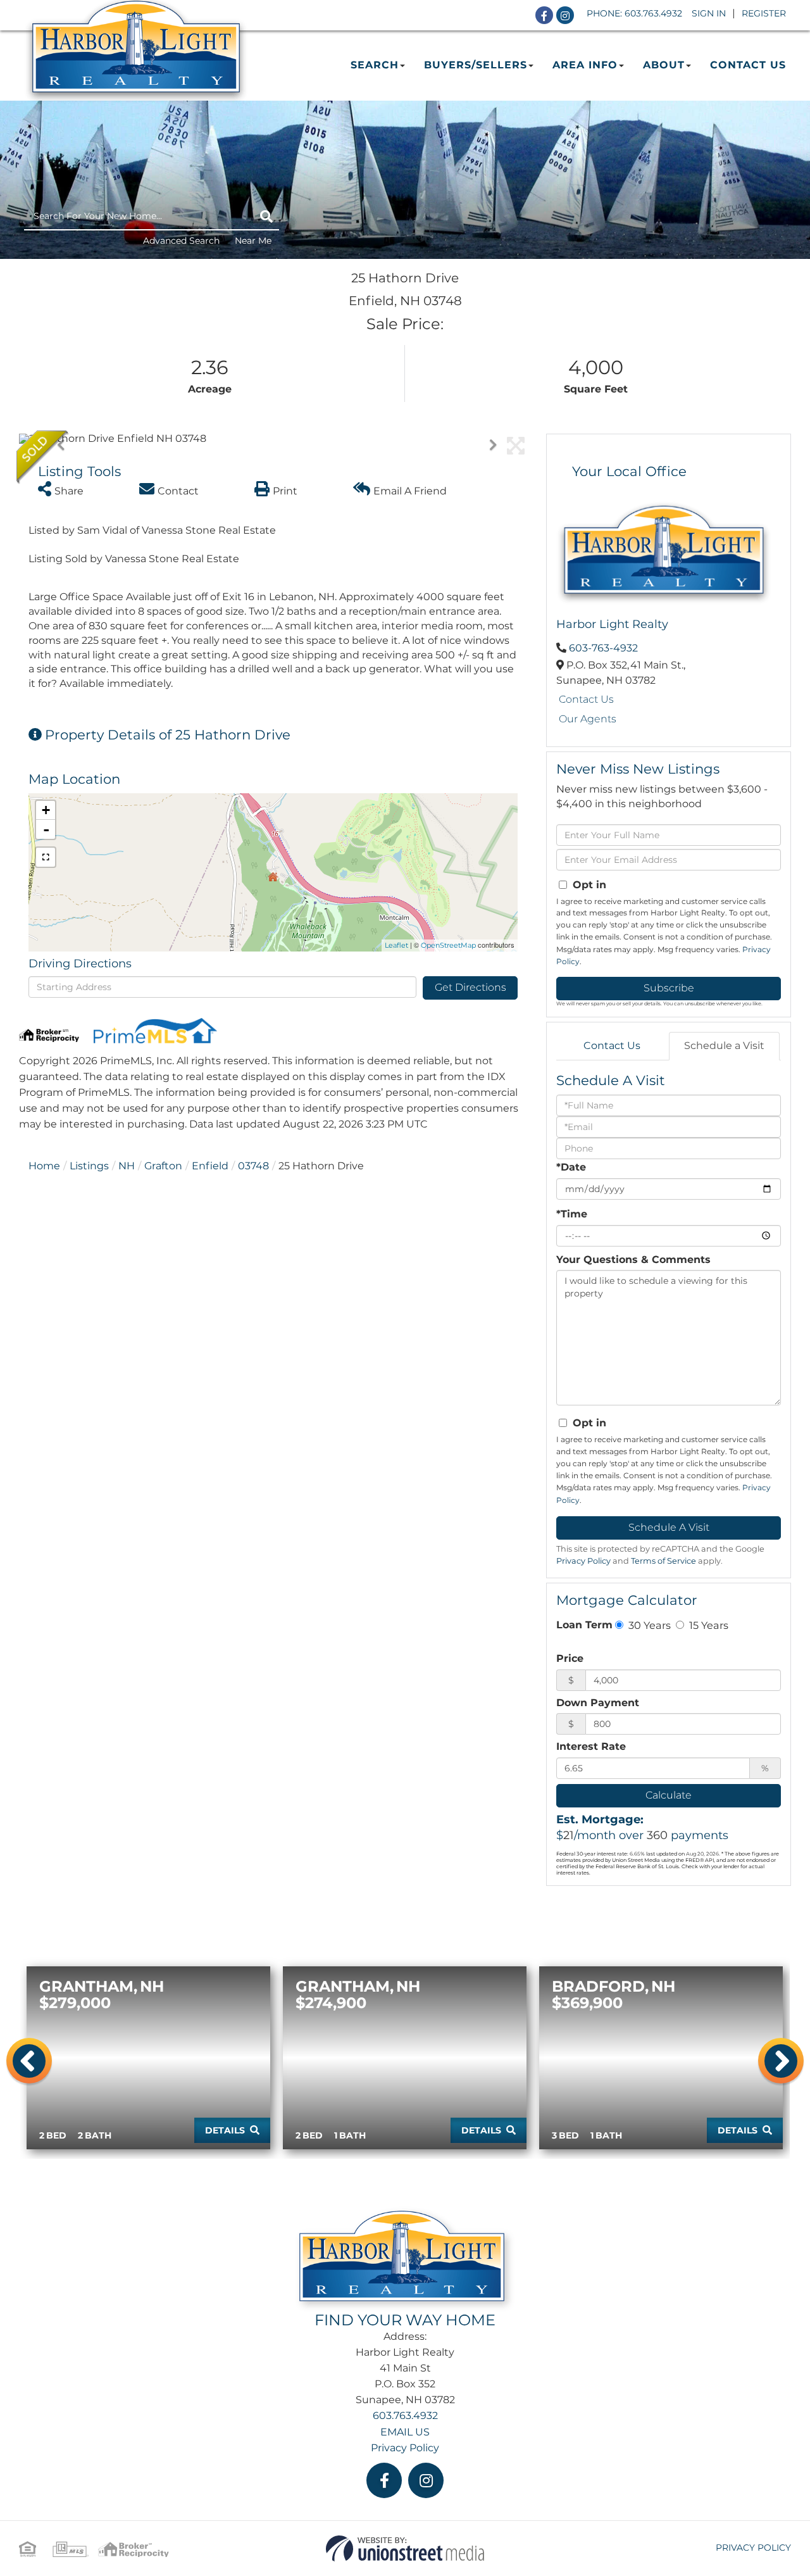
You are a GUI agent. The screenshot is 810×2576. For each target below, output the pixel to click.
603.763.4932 (653, 13)
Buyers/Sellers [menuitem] (476, 65)
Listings (89, 1166)
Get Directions (470, 987)
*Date (571, 1167)
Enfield (210, 1166)
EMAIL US (405, 2432)
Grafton (163, 1166)
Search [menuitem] (375, 65)
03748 (253, 1166)
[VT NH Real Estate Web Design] (405, 2548)
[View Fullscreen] (46, 857)
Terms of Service (664, 1561)
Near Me (253, 241)
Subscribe (669, 988)
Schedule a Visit (724, 1046)
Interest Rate (591, 1746)
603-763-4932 (603, 648)
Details (225, 2130)
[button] (266, 217)
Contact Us (586, 699)
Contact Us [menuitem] (748, 65)
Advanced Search (181, 241)
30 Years (648, 1625)
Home (44, 1166)
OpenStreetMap (448, 945)
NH (127, 1166)
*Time (572, 1214)
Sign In (709, 13)
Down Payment (598, 1703)
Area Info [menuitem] (585, 65)
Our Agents (588, 719)
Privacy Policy (583, 1561)
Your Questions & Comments (633, 1260)
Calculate (669, 1795)
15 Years (707, 1625)
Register (764, 13)
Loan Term (584, 1625)
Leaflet (396, 945)
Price (570, 1658)
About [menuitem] (664, 65)
